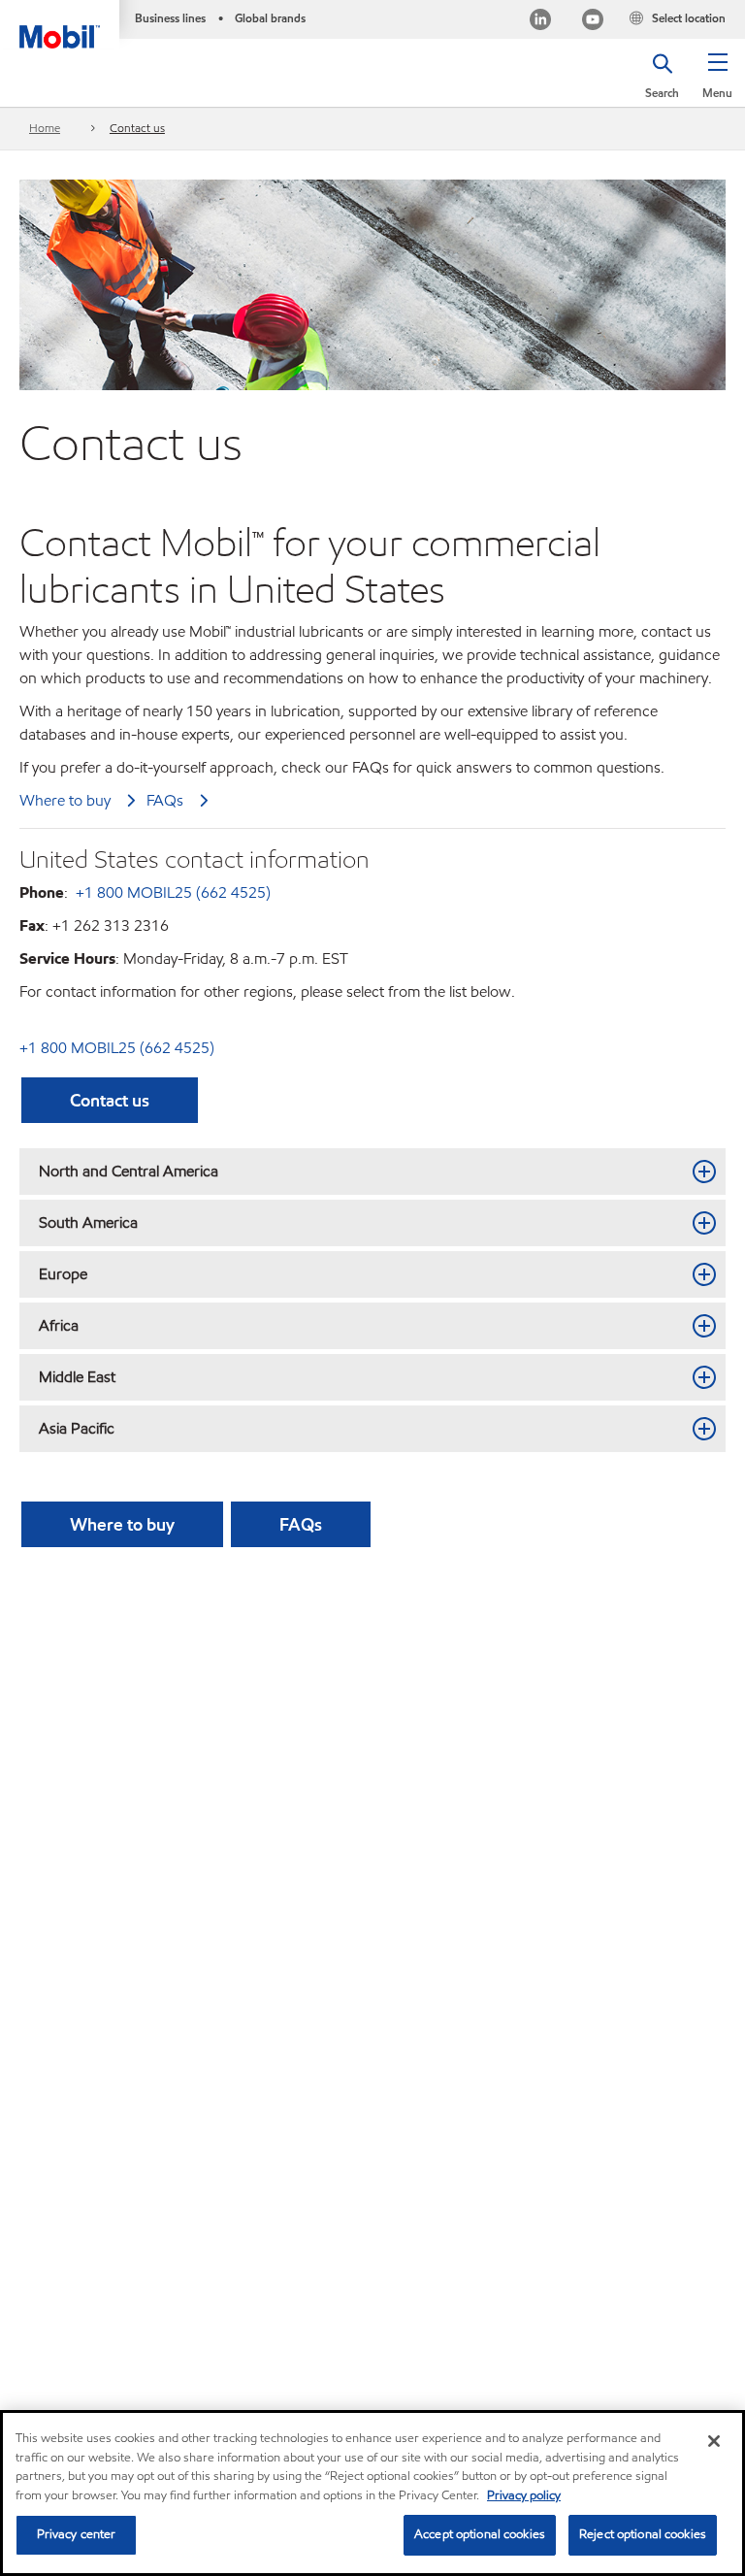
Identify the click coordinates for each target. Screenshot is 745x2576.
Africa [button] (59, 1325)
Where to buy (65, 800)
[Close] (714, 2441)
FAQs (165, 800)
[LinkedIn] (540, 22)
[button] (717, 83)
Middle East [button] (77, 1377)
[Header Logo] (60, 24)
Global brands (270, 18)
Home (45, 128)
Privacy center (77, 2534)
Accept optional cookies (480, 2534)
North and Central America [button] (129, 1171)
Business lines (170, 18)
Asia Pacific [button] (77, 1428)
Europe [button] (63, 1274)
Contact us (137, 128)
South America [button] (88, 1222)
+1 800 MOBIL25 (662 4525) (171, 892)
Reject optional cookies (643, 2534)
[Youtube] (593, 22)
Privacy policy (524, 2495)
